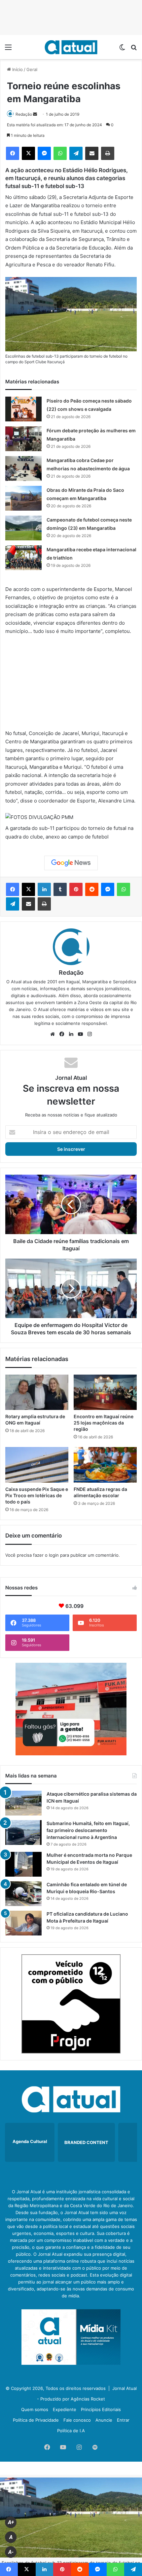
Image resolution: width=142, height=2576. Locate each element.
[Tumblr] (60, 889)
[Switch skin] (122, 49)
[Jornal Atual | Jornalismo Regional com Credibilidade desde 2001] (71, 47)
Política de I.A (71, 2431)
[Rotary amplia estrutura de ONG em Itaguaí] (37, 1392)
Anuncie (104, 2420)
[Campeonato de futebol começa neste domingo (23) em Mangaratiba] (23, 528)
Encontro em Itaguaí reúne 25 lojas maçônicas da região (104, 1423)
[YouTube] (80, 1034)
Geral (32, 69)
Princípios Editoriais (101, 2409)
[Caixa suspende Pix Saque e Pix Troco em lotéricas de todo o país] (37, 1465)
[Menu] (8, 49)
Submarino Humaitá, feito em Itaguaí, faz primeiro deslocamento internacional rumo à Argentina (88, 1830)
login (54, 1555)
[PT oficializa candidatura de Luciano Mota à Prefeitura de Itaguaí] (23, 1923)
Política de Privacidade (36, 2420)
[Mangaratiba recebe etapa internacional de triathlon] (23, 558)
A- (11, 2552)
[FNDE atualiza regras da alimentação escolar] (105, 1465)
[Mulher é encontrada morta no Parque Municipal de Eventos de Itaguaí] (23, 1864)
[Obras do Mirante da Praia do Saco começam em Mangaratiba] (23, 498)
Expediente (65, 2409)
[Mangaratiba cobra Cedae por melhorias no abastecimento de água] (23, 468)
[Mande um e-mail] (35, 114)
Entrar (123, 2420)
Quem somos (35, 2409)
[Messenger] (44, 153)
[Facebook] (13, 153)
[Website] (53, 1034)
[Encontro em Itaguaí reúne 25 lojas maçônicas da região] (105, 1392)
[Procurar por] (134, 49)
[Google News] (71, 863)
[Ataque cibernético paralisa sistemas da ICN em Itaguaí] (23, 1803)
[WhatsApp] (60, 153)
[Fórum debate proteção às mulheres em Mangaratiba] (23, 439)
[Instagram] (89, 1034)
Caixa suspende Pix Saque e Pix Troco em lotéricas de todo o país (37, 1495)
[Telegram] (76, 153)
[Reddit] (92, 889)
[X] (28, 153)
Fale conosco (77, 2420)
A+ (11, 2522)
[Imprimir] (108, 153)
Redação (24, 114)
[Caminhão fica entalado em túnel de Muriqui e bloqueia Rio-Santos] (23, 1894)
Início (17, 69)
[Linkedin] (44, 889)
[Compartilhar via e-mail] (92, 153)
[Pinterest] (76, 889)
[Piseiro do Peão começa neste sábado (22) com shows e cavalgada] (23, 409)
